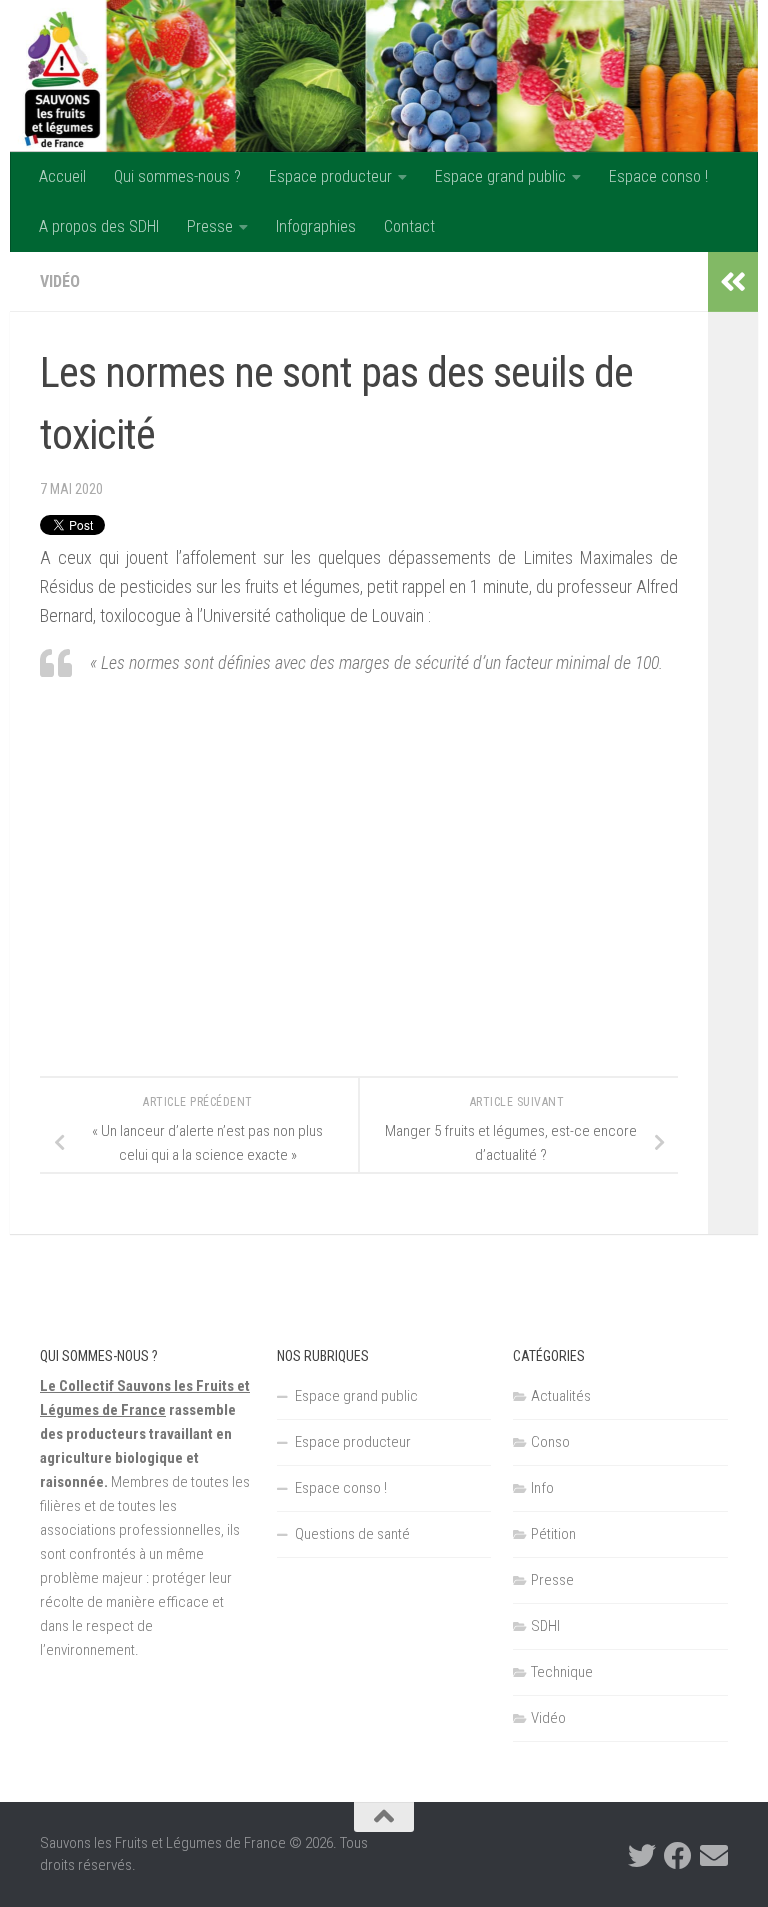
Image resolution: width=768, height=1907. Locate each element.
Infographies (316, 226)
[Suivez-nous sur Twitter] (642, 1856)
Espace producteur (330, 176)
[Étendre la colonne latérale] (733, 282)
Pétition (553, 1534)
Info (542, 1488)
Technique (562, 1672)
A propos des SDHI (99, 226)
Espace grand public (500, 176)
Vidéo (60, 281)
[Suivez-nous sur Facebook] (678, 1856)
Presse (210, 226)
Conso (550, 1442)
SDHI (545, 1626)
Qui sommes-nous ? (177, 176)
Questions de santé (352, 1534)
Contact (409, 226)
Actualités (561, 1396)
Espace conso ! (658, 176)
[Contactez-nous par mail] (714, 1856)
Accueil (62, 176)
